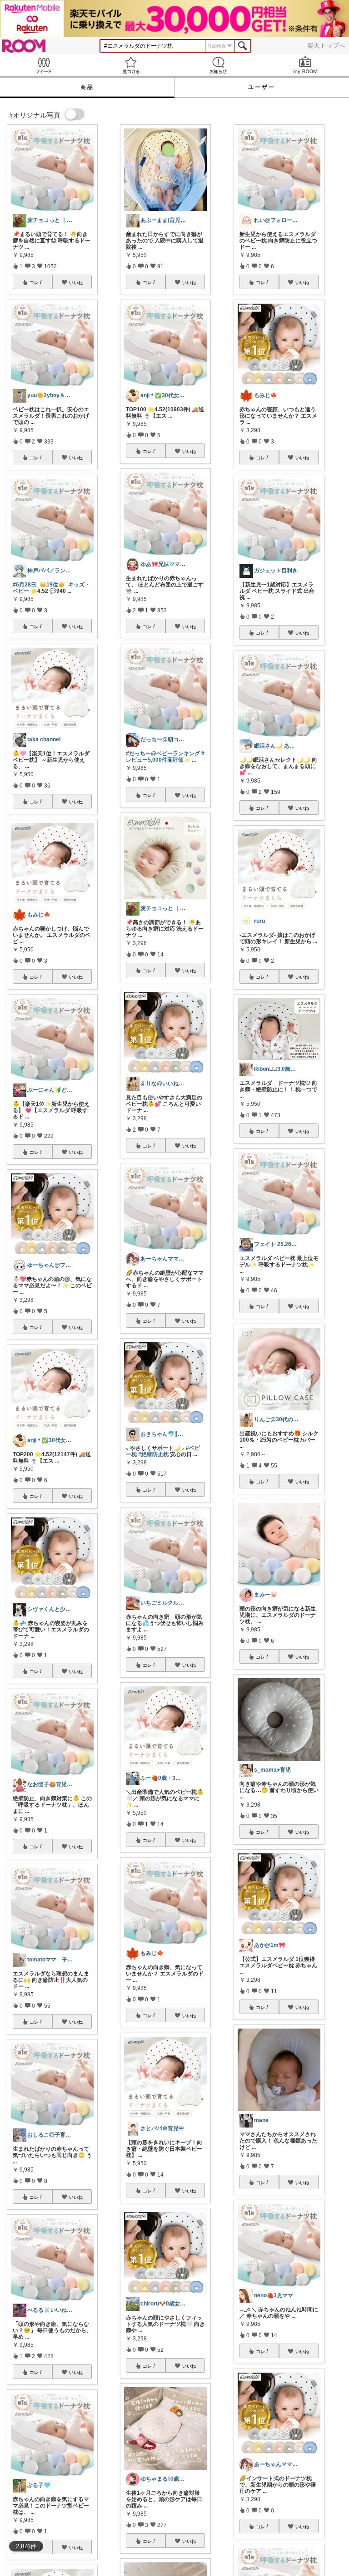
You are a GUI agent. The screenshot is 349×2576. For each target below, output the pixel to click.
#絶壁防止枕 (153, 1454)
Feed (44, 65)
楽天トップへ (326, 45)
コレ (34, 282)
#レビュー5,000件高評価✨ (165, 757)
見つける (131, 65)
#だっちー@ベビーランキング (163, 754)
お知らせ (218, 65)
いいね (76, 282)
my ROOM (305, 65)
